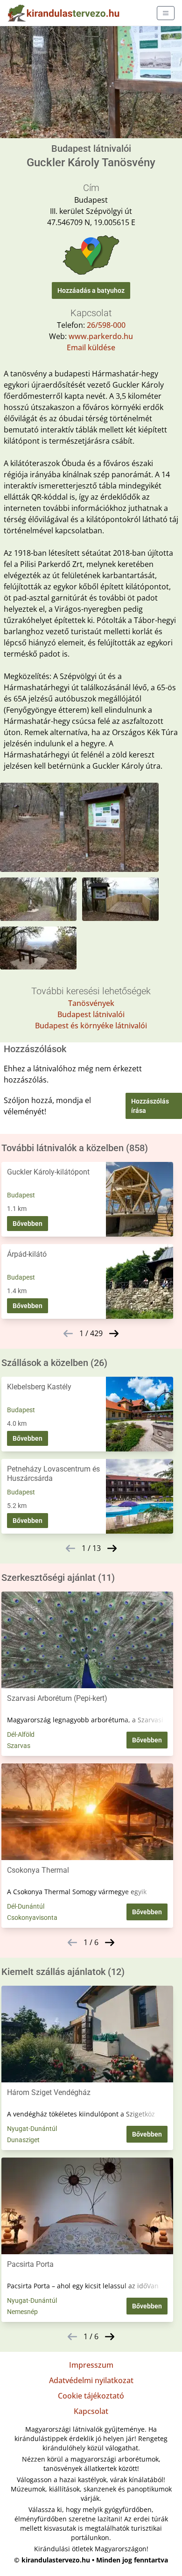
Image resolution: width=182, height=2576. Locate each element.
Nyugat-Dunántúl (32, 2129)
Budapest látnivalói (91, 1014)
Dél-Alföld (21, 1734)
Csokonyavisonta (32, 1918)
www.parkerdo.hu (101, 336)
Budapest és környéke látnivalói (91, 1026)
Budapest (21, 1195)
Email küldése (91, 347)
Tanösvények (91, 1003)
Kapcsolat (91, 2411)
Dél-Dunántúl (26, 1906)
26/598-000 (106, 325)
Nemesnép (22, 2312)
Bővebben (28, 1224)
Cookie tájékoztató (91, 2396)
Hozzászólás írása (150, 1106)
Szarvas (19, 1746)
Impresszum (91, 2365)
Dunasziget (23, 2140)
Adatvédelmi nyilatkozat (91, 2380)
